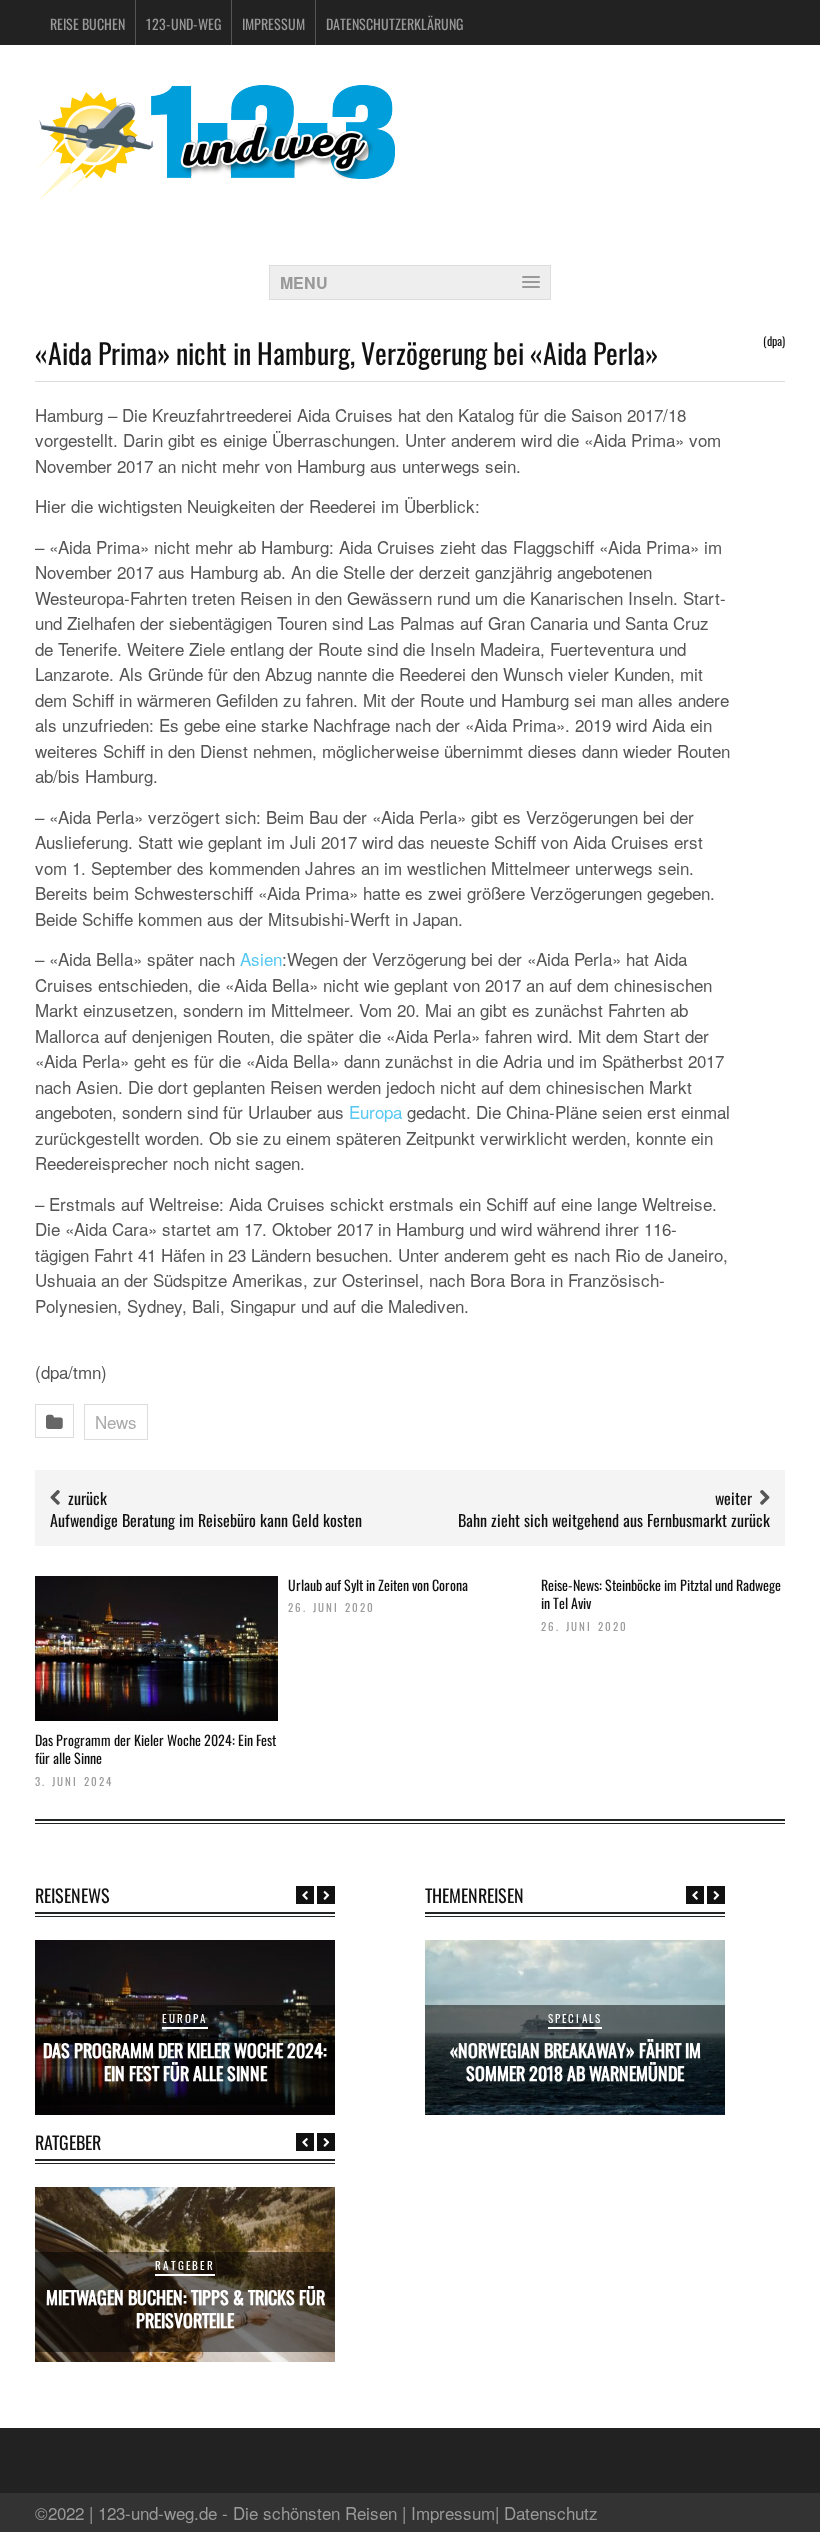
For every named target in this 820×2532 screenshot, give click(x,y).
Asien (261, 958)
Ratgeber (185, 2265)
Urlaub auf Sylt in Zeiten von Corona (378, 1584)
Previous (305, 1895)
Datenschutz (551, 2512)
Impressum (273, 23)
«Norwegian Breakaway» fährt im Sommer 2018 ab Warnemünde (575, 2061)
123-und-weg (183, 23)
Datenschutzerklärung (394, 23)
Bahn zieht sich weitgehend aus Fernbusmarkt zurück (614, 1520)
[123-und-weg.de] (215, 191)
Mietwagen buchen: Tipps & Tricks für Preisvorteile (185, 2308)
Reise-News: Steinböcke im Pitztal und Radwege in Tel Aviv (661, 1593)
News (116, 1421)
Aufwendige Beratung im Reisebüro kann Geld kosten (206, 1520)
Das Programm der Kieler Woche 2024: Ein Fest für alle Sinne (155, 1748)
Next (326, 1895)
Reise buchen (87, 23)
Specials (575, 2018)
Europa (375, 1111)
